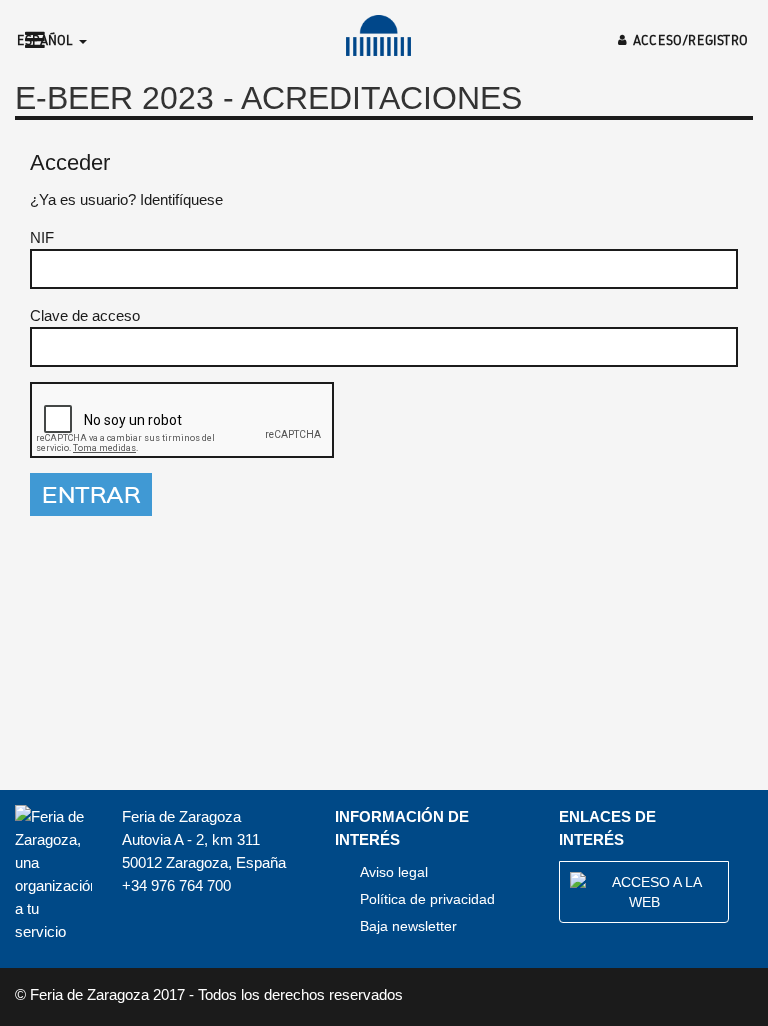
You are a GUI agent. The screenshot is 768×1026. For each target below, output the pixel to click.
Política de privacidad (427, 899)
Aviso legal (394, 872)
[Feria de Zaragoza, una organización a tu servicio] (378, 35)
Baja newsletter (408, 926)
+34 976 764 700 (176, 885)
